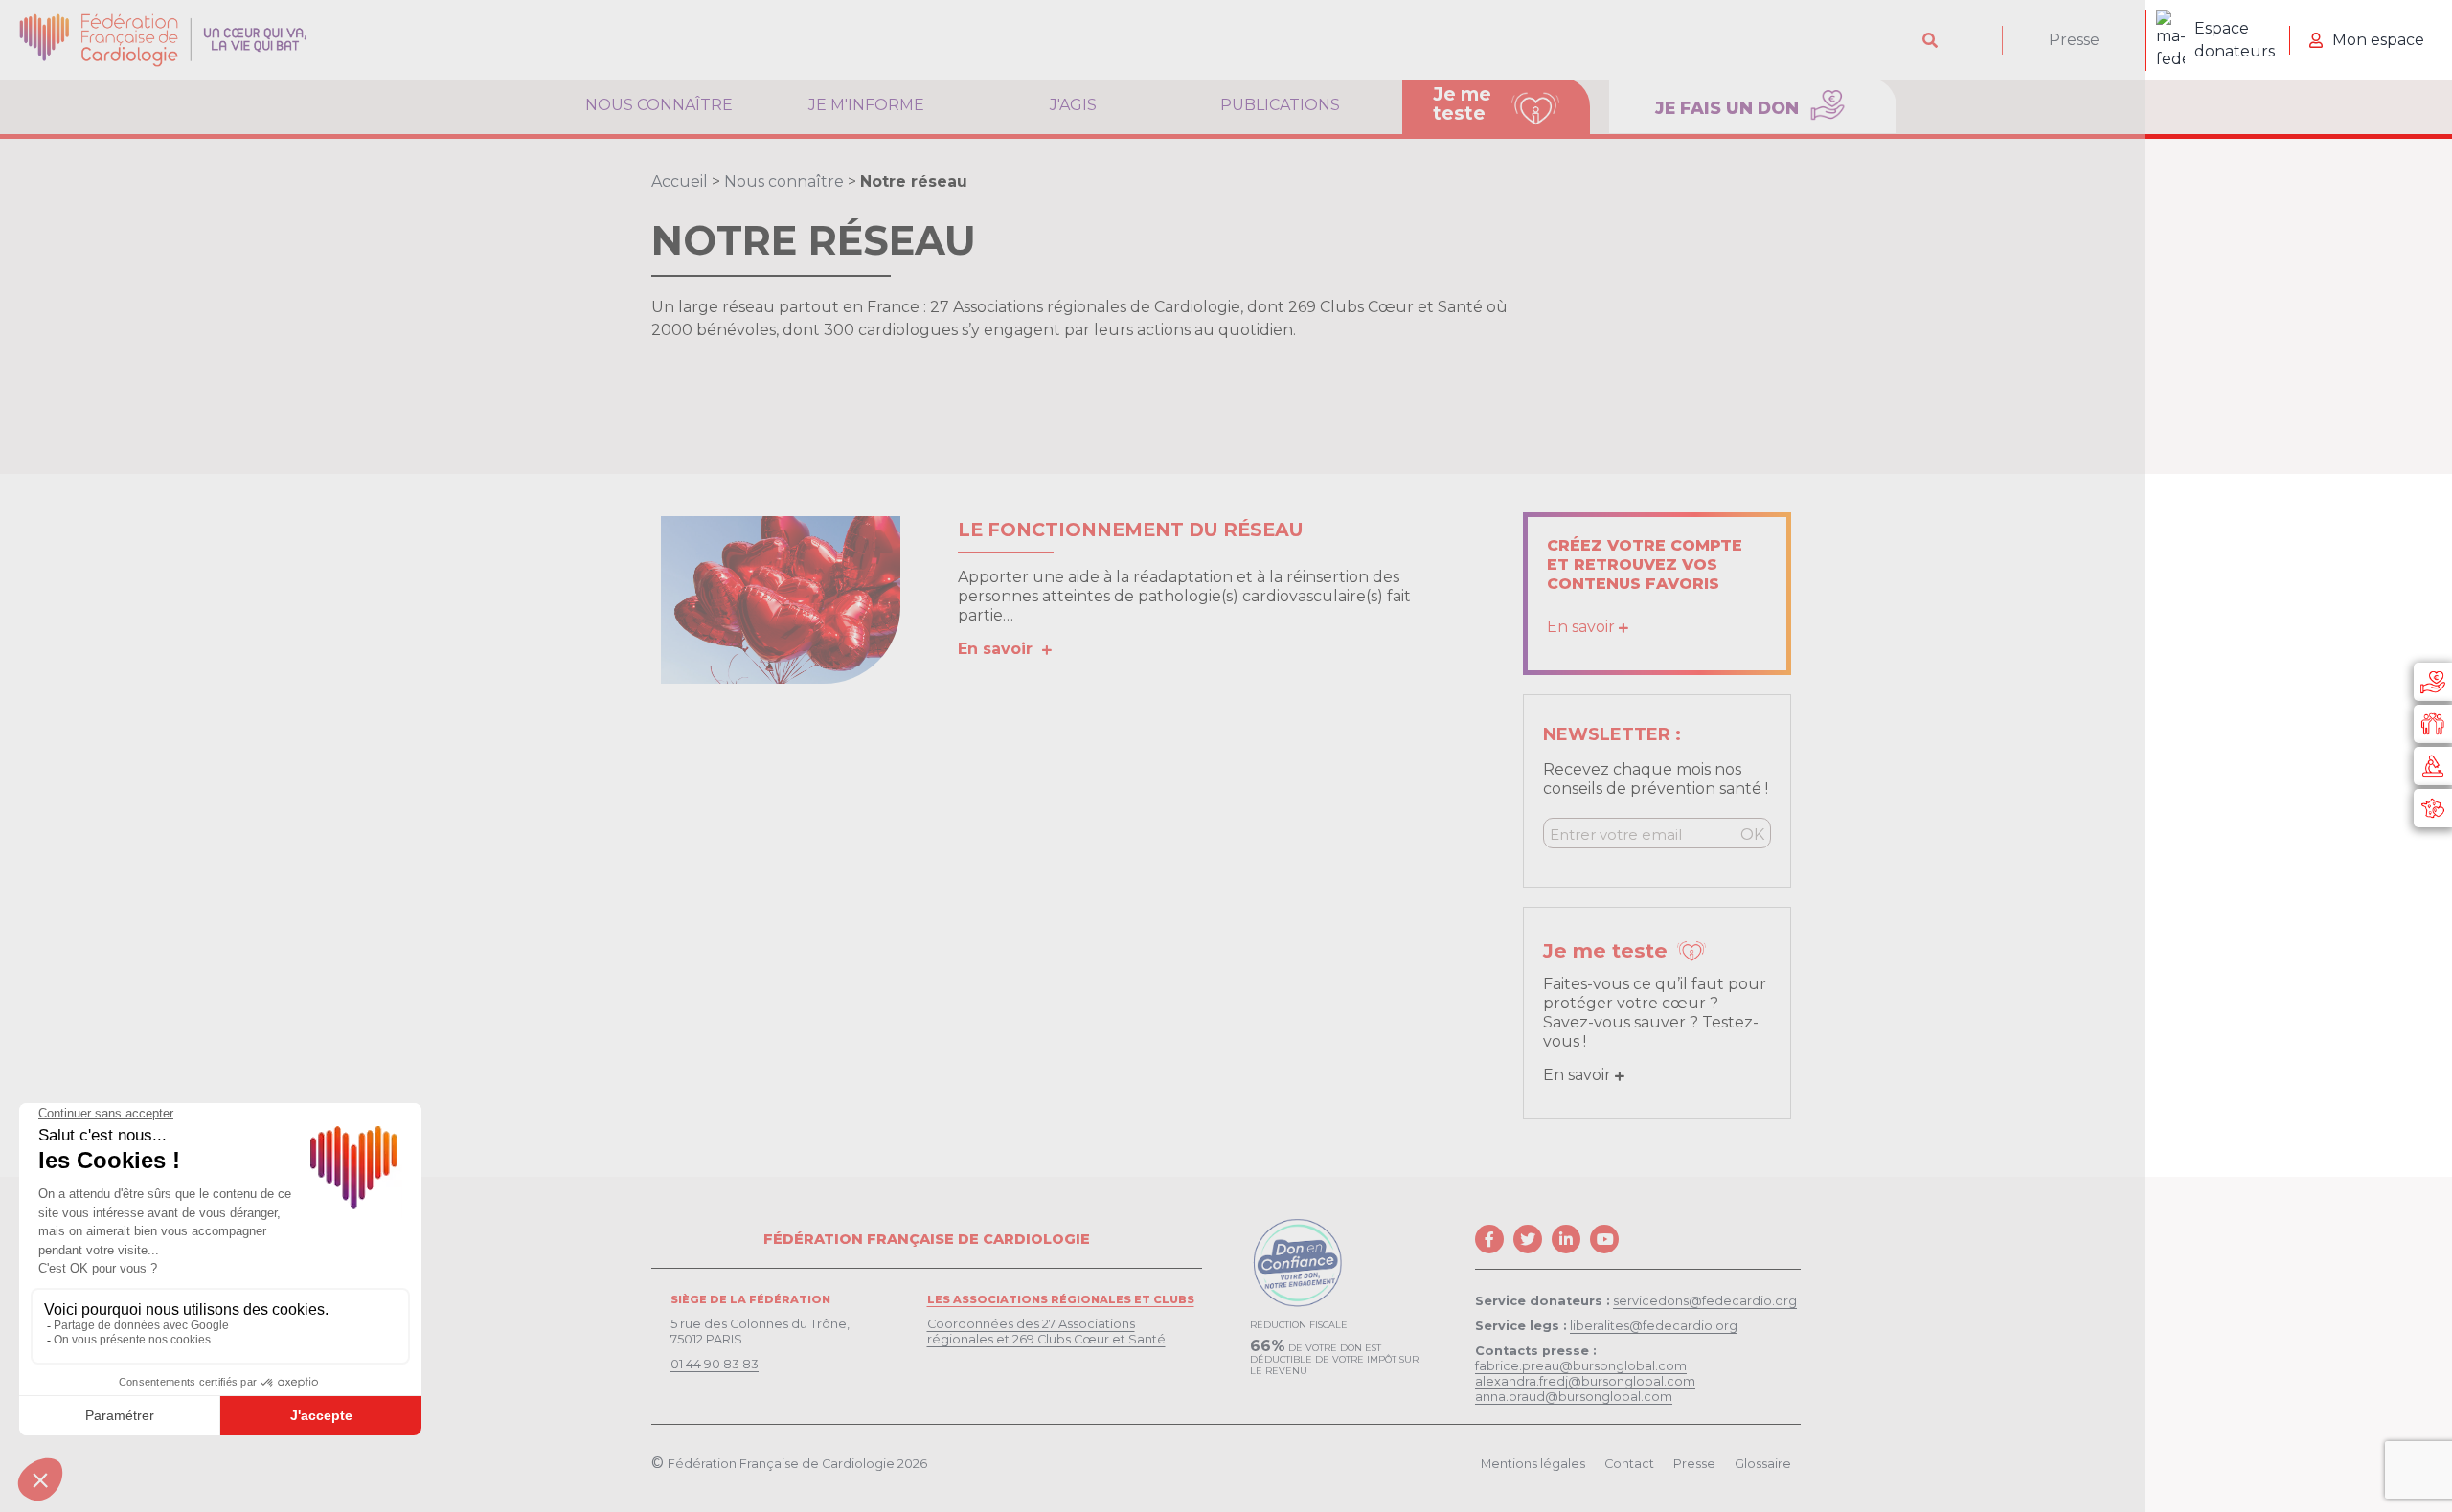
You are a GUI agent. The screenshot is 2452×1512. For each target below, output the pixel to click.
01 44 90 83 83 (715, 1364)
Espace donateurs (2235, 40)
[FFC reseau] (2433, 808)
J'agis (1073, 105)
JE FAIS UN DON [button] (1729, 108)
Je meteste (1462, 103)
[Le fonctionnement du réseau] (781, 600)
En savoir (1000, 649)
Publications (1280, 105)
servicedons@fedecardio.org (1705, 1301)
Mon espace (2378, 40)
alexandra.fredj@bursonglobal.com (1585, 1381)
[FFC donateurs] (2433, 682)
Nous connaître (659, 105)
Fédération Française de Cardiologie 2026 (797, 1464)
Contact (1629, 1464)
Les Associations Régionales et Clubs (1061, 1299)
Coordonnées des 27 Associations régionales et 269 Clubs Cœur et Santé (1046, 1331)
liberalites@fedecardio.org (1654, 1326)
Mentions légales (1533, 1464)
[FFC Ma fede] (2433, 724)
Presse (2074, 40)
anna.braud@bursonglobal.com (1574, 1397)
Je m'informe (866, 105)
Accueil (680, 181)
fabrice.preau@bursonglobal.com (1581, 1366)
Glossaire (1763, 1464)
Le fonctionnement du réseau (1131, 530)
